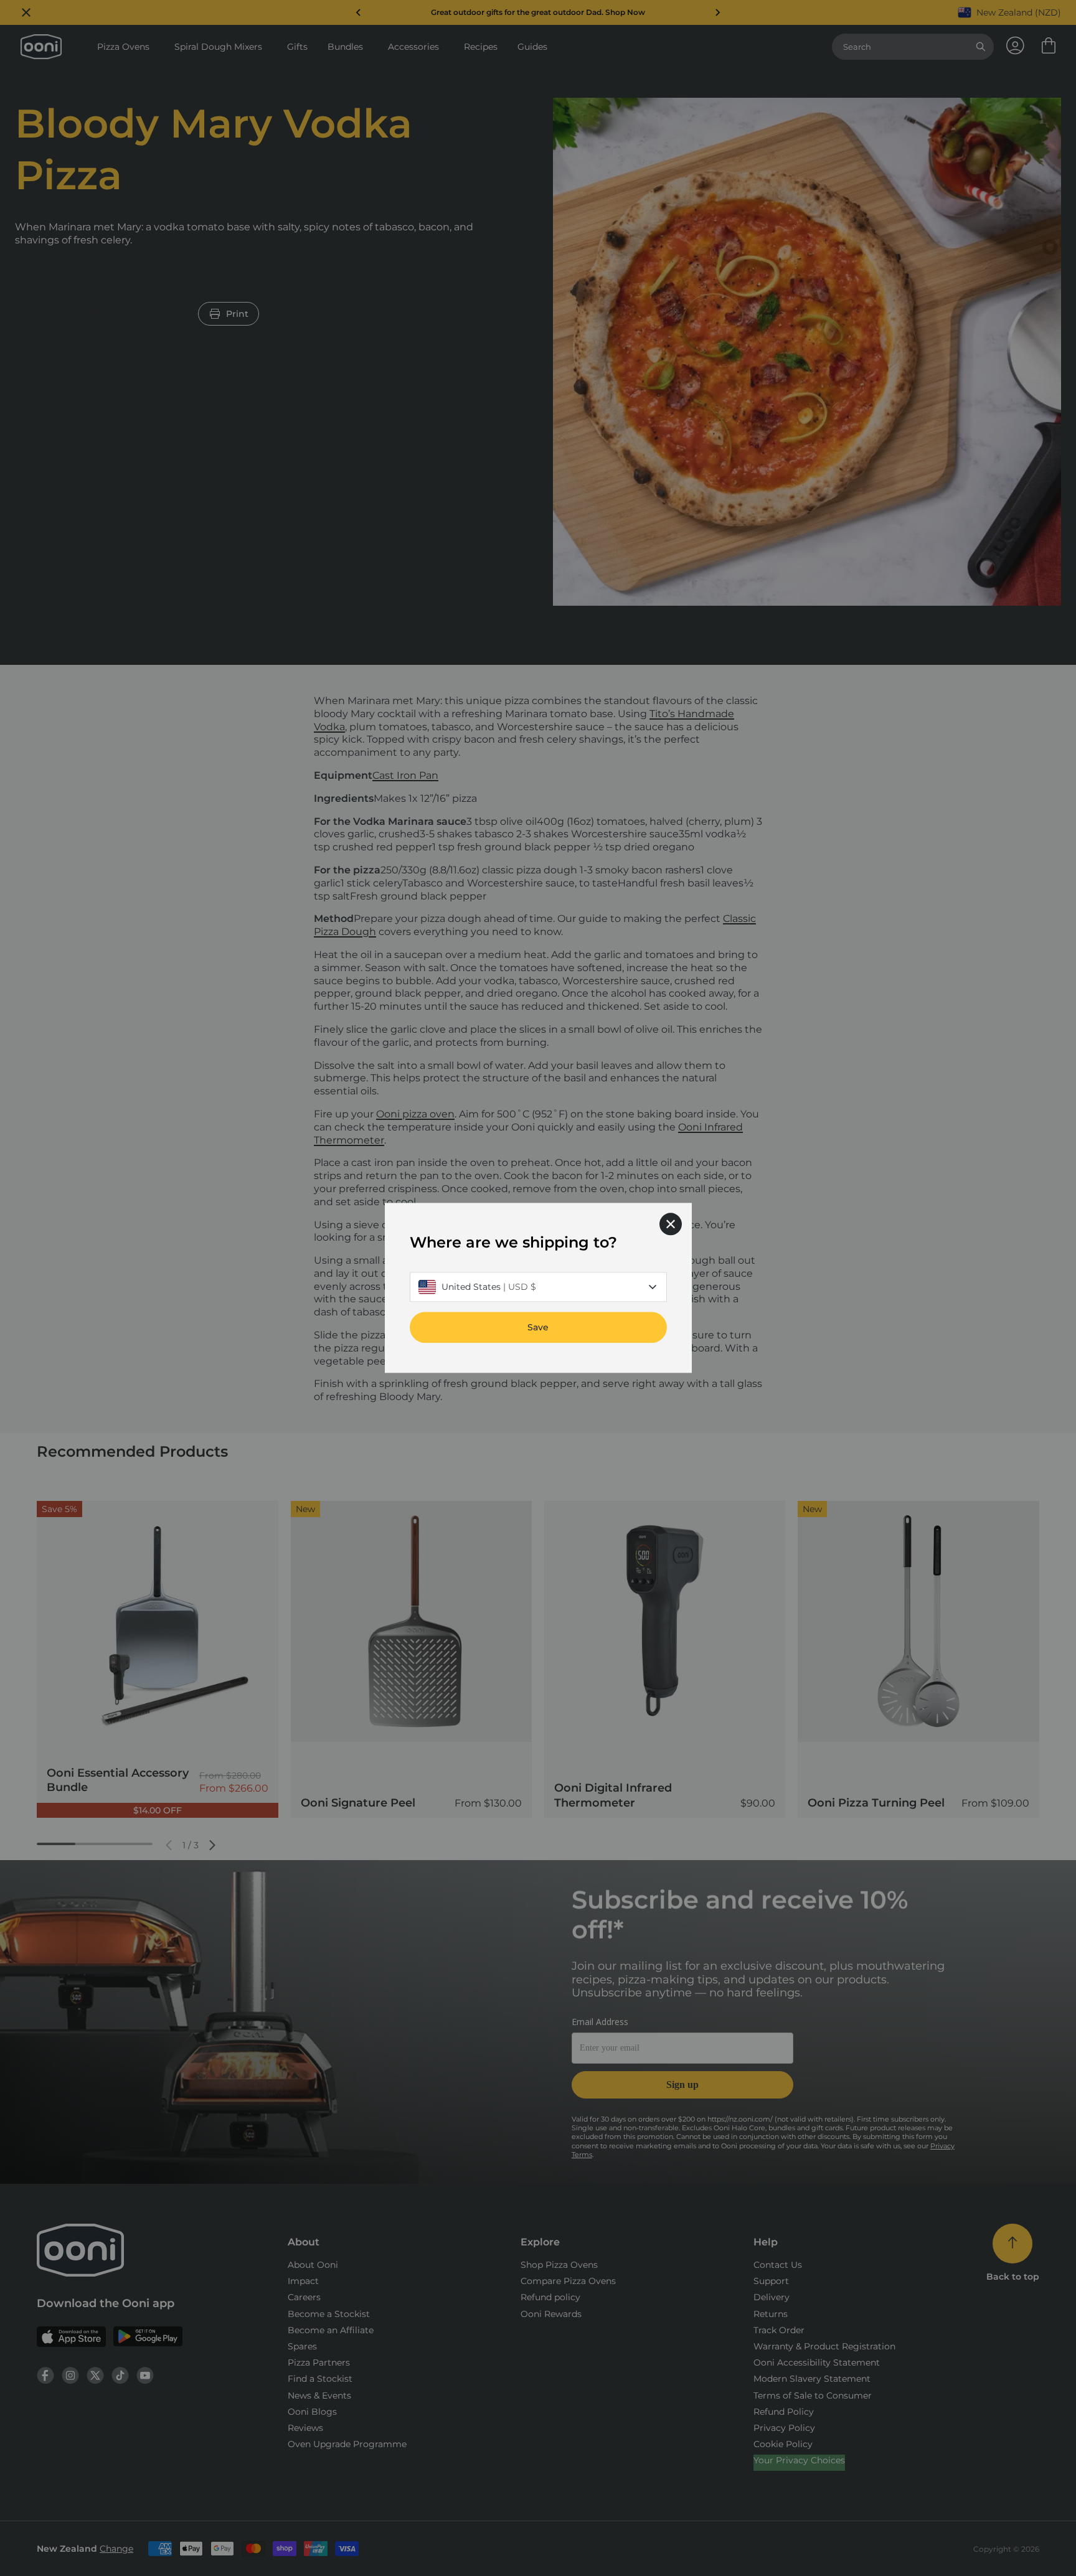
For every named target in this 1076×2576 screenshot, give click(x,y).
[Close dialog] (671, 1224)
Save (538, 1328)
